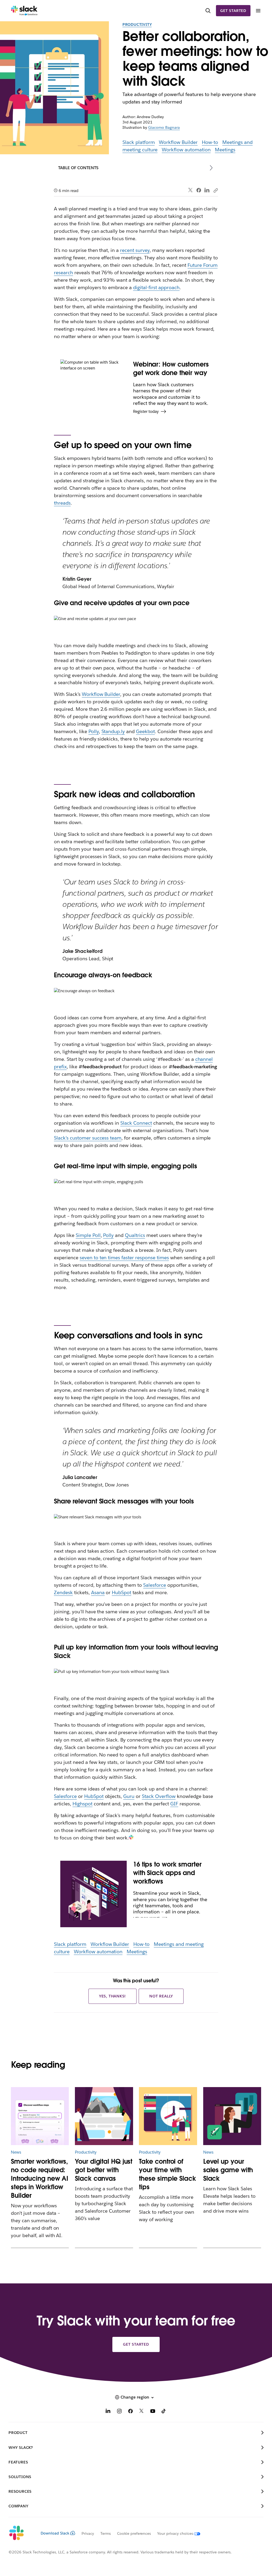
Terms (106, 2533)
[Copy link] (215, 190)
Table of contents (78, 168)
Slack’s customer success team (88, 1138)
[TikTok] (164, 2412)
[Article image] (40, 2116)
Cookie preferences (134, 2533)
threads (62, 503)
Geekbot (145, 731)
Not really (161, 1996)
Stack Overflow (159, 1796)
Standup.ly (113, 731)
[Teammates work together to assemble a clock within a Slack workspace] (168, 2116)
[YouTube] (153, 2412)
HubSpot (122, 1592)
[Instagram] (119, 2412)
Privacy (88, 2533)
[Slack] (24, 11)
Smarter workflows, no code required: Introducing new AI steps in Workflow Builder (40, 2178)
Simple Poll (88, 1235)
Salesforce (155, 1585)
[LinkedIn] (207, 190)
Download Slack (55, 2533)
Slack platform (139, 142)
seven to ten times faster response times (124, 1258)
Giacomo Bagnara (164, 127)
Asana (98, 1592)
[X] (142, 2412)
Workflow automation (186, 150)
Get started (233, 11)
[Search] (208, 11)
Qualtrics (135, 1235)
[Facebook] (199, 190)
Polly (94, 731)
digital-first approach (156, 287)
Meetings (225, 150)
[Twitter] (191, 190)
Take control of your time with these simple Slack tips (167, 2174)
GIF (174, 1804)
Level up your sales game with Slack (228, 2170)
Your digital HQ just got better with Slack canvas (104, 2170)
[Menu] (258, 11)
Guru (129, 1796)
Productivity (137, 24)
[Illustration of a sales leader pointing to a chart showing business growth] (232, 2116)
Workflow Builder (178, 142)
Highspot (82, 1804)
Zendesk (63, 1592)
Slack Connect (136, 1123)
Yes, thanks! (113, 1996)
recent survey (135, 250)
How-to (210, 142)
